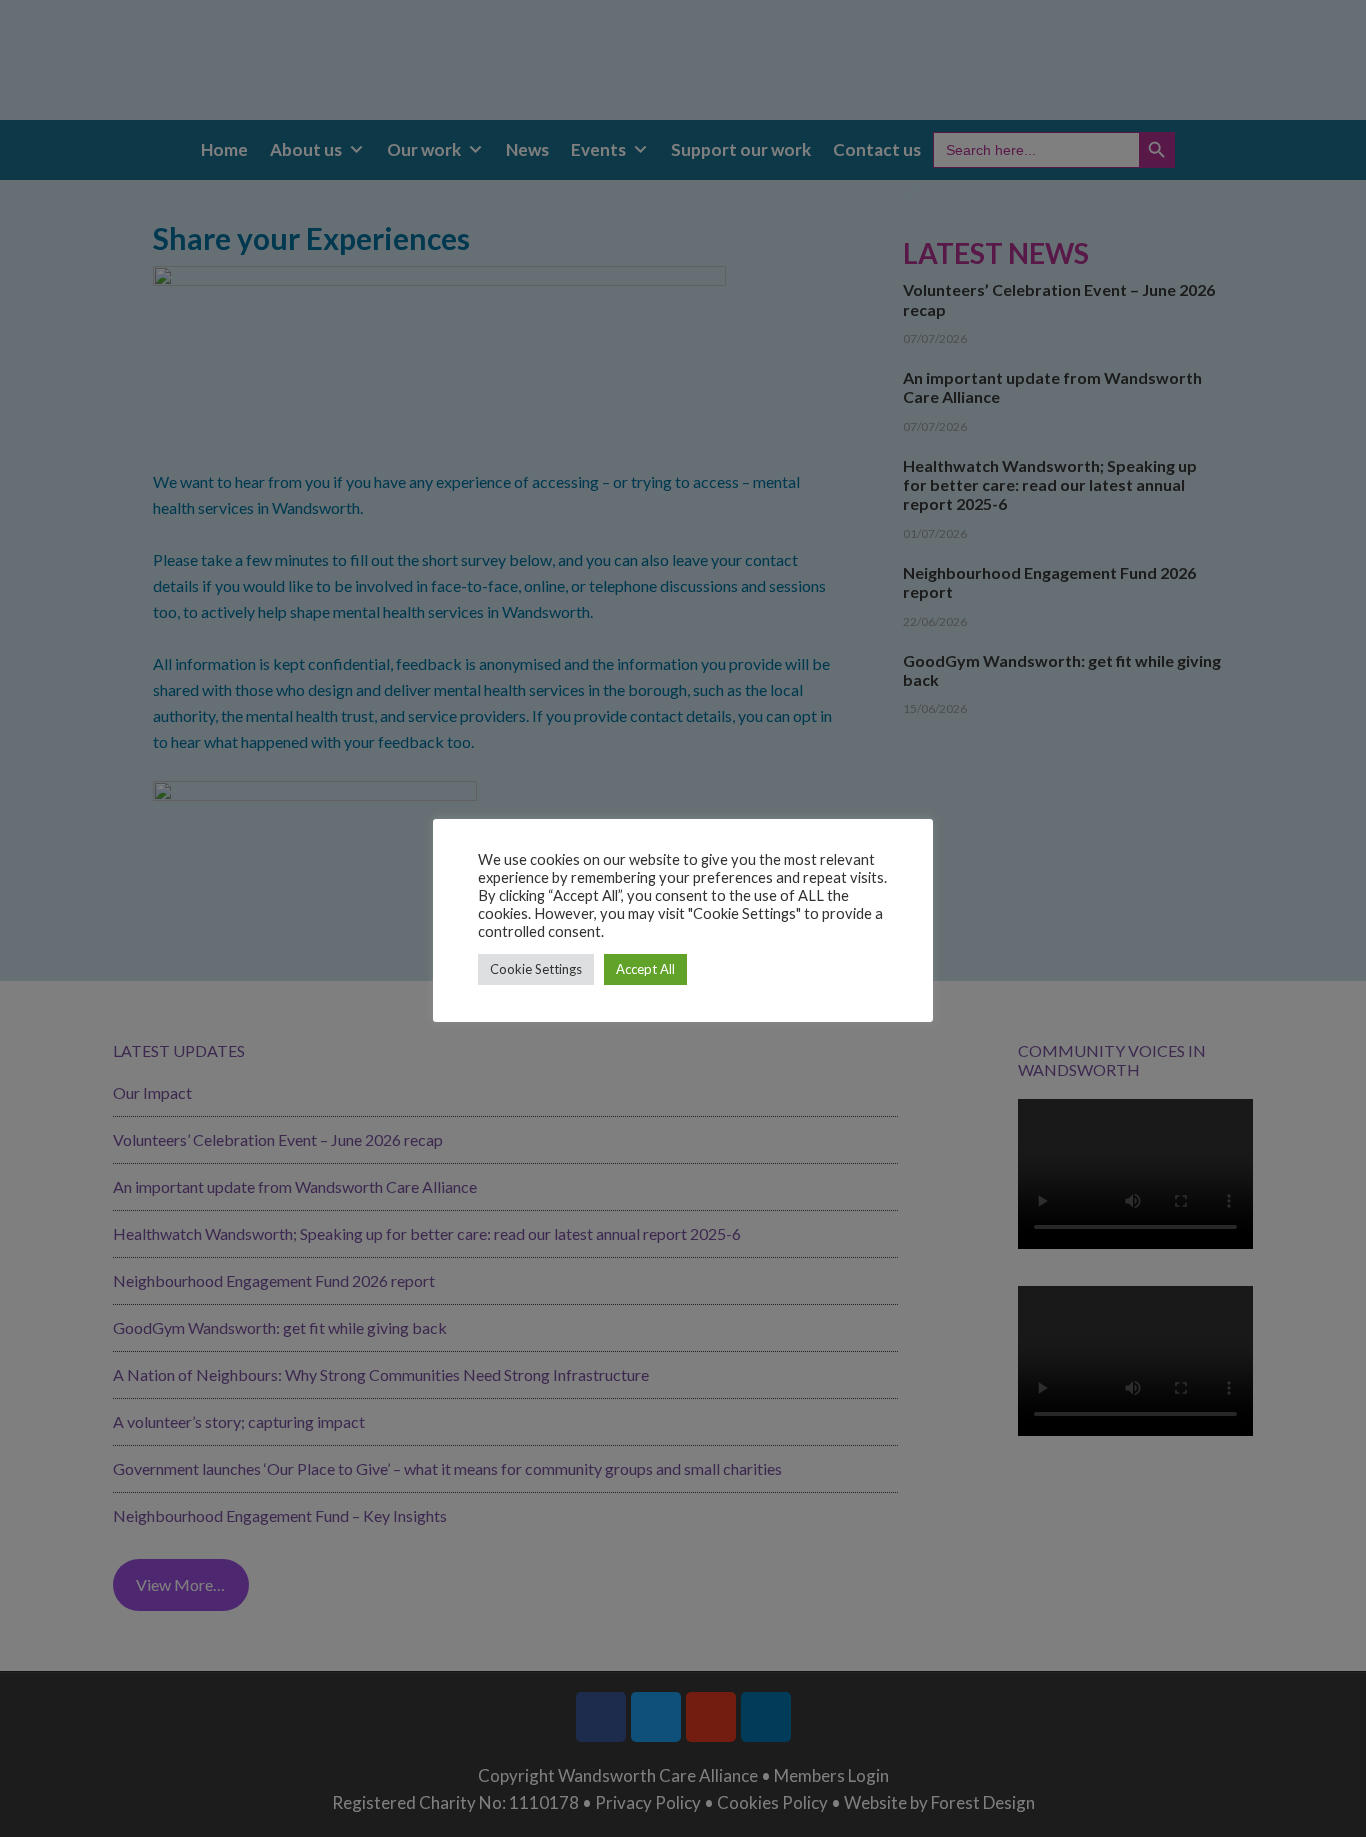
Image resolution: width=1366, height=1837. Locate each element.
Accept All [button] (645, 969)
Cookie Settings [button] (536, 969)
